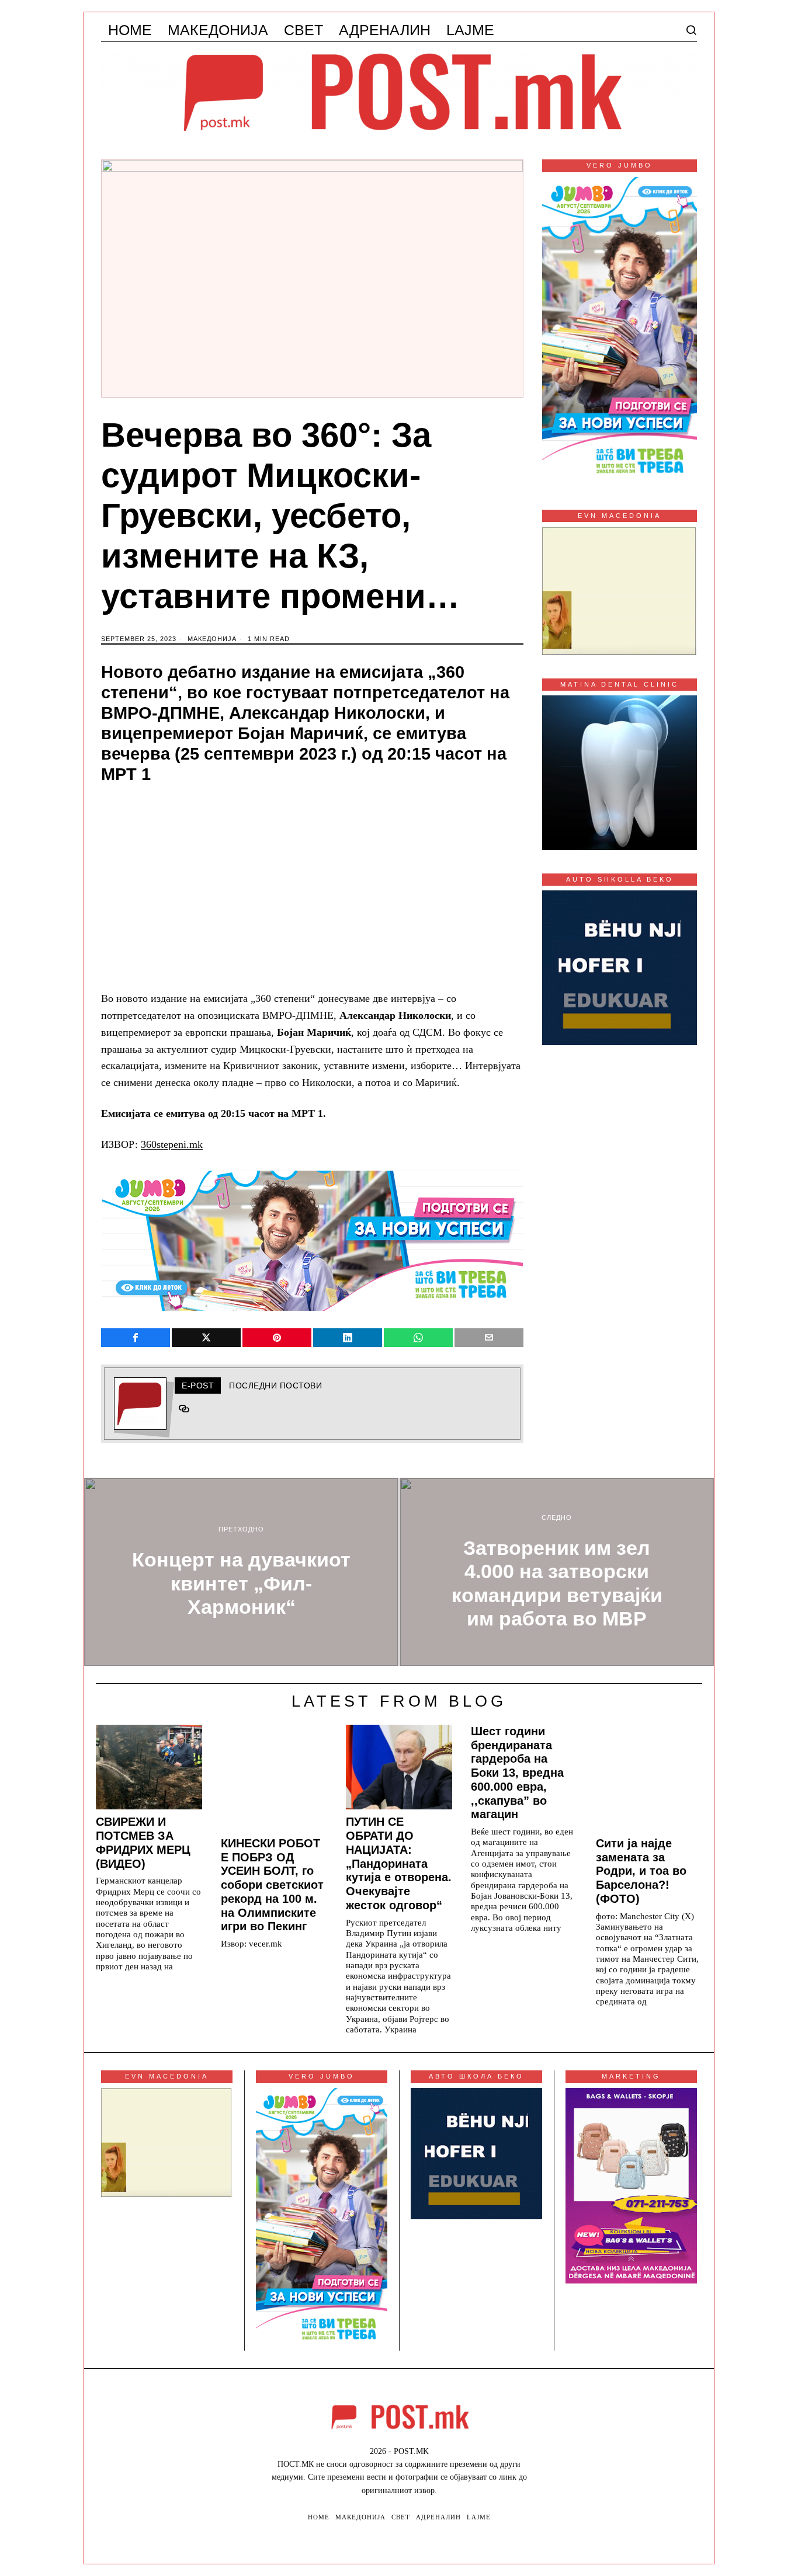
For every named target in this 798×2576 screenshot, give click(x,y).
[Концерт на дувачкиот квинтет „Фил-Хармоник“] (241, 1572)
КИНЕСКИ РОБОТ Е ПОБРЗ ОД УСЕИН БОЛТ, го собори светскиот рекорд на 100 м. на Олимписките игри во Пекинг (272, 1885)
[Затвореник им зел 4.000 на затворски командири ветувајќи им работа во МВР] (557, 1572)
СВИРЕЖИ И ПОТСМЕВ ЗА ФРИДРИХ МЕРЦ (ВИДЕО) (143, 1842)
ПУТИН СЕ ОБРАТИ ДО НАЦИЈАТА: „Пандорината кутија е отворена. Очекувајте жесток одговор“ (399, 1863)
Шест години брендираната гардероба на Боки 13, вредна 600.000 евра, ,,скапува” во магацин (517, 1773)
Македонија (212, 639)
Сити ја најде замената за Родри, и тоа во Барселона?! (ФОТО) (641, 1871)
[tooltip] (136, 1338)
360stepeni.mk (172, 1144)
